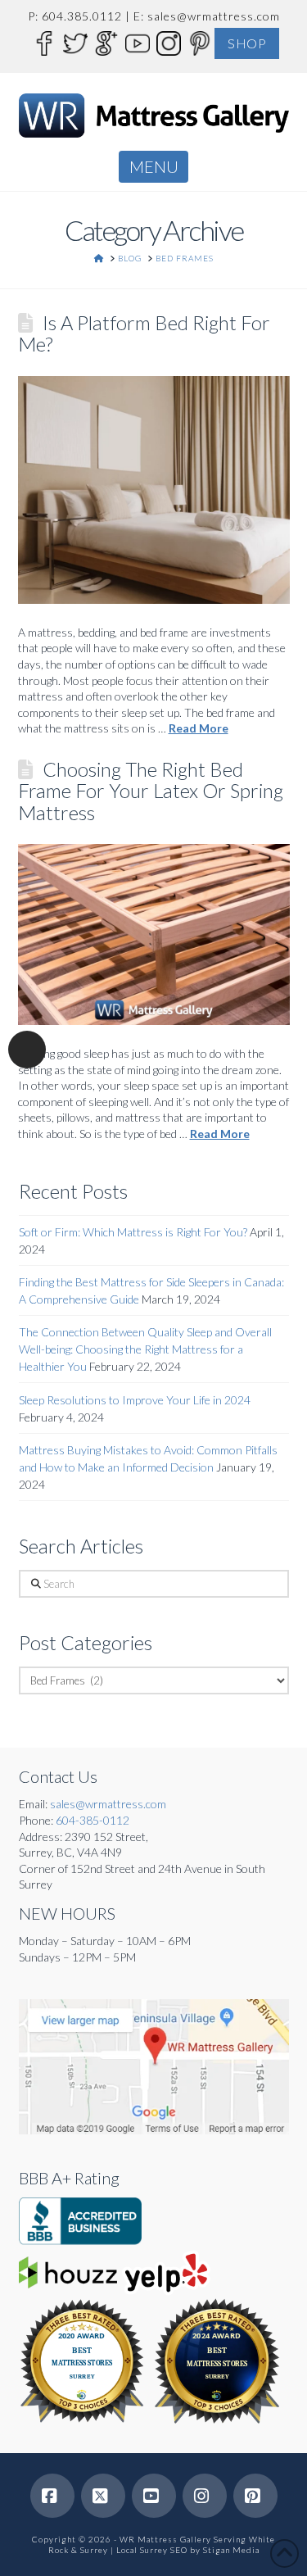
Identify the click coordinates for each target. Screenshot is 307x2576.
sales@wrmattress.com (214, 16)
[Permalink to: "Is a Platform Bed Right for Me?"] (154, 490)
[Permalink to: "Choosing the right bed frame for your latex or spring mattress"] (154, 934)
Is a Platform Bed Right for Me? (144, 333)
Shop (247, 43)
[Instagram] (168, 42)
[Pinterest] (199, 42)
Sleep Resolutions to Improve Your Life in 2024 (135, 1400)
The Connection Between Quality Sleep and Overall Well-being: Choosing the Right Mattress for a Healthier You (145, 1349)
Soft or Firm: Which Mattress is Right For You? (133, 1232)
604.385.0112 (82, 16)
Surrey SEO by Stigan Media (200, 2550)
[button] (153, 166)
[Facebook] (43, 42)
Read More (199, 728)
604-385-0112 (93, 1820)
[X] (103, 2496)
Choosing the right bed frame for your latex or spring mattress (151, 791)
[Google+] (106, 42)
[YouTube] (137, 42)
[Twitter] (74, 42)
